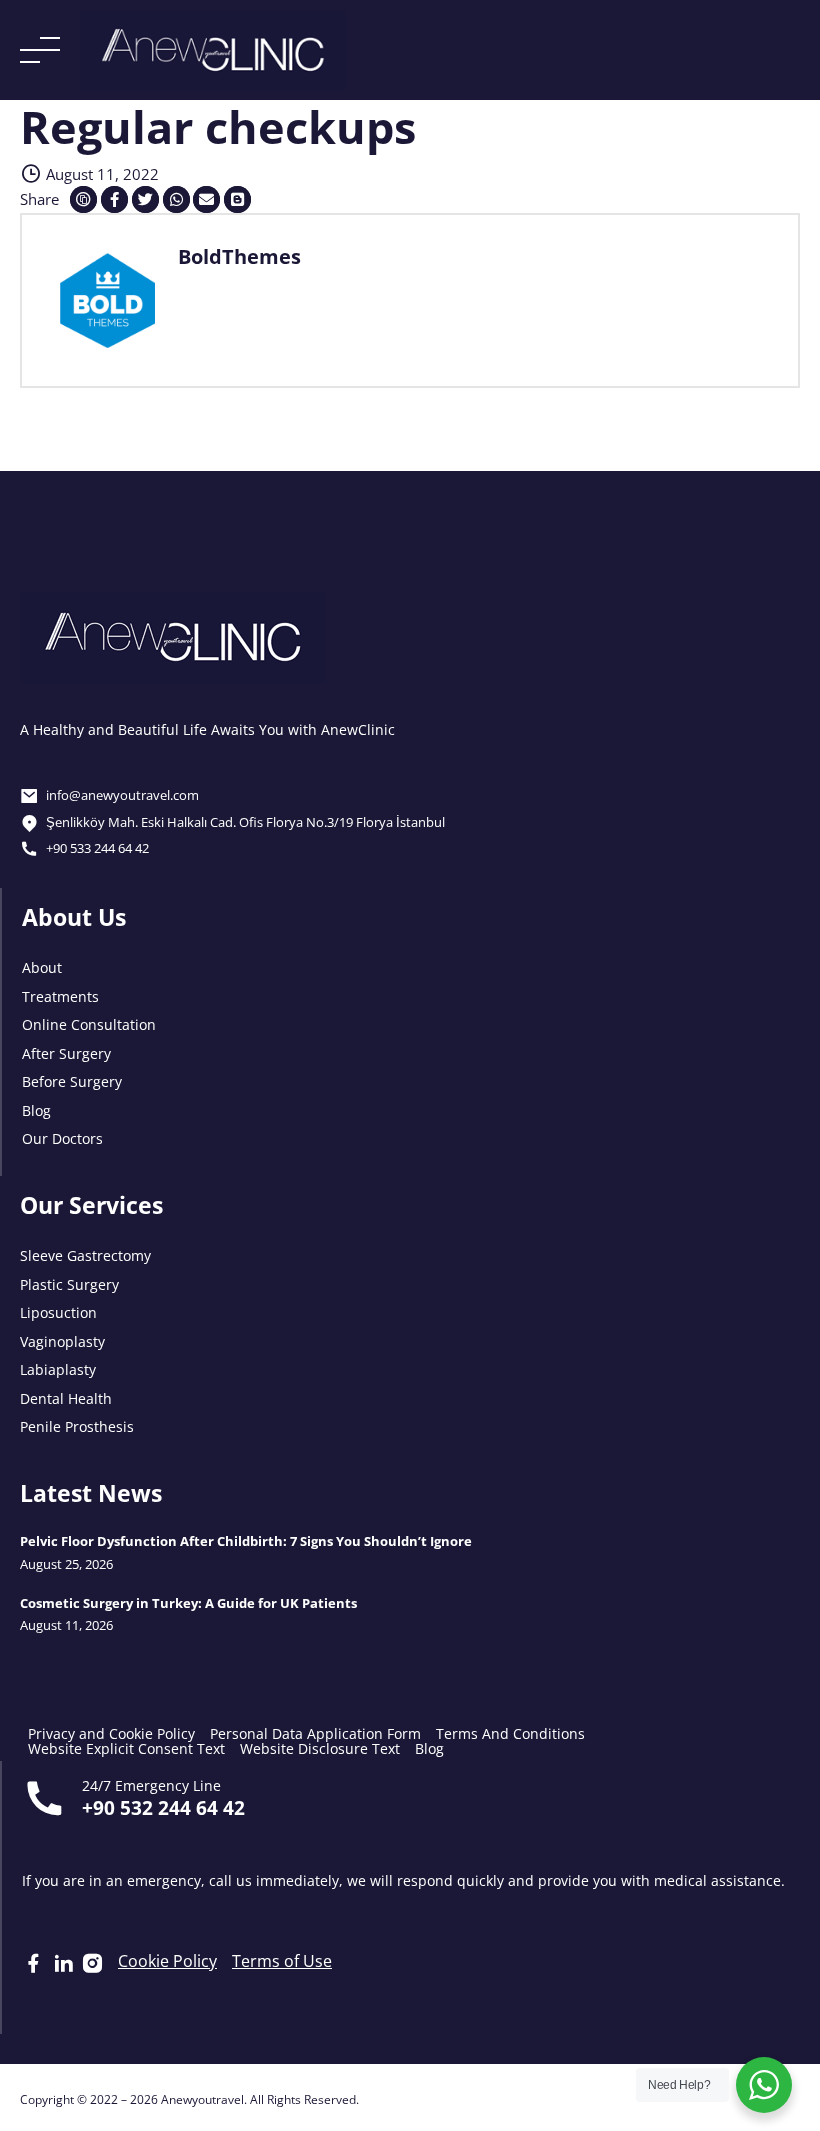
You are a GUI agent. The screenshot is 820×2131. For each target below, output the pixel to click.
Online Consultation (89, 1023)
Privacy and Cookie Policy (111, 1732)
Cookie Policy (167, 1960)
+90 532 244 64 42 (163, 1806)
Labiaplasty (58, 1368)
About (42, 966)
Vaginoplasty (62, 1340)
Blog (36, 1109)
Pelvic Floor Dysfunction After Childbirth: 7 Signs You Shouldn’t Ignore (246, 1541)
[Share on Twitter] (145, 199)
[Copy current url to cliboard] (83, 199)
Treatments (60, 995)
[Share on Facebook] (114, 199)
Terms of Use (282, 1960)
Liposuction (58, 1311)
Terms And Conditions (510, 1732)
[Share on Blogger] (237, 199)
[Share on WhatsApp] (176, 199)
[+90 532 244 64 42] (44, 1798)
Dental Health (66, 1397)
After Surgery (66, 1052)
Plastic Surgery (69, 1283)
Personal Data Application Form (315, 1732)
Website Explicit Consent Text (126, 1747)
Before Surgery (72, 1080)
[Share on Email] (206, 199)
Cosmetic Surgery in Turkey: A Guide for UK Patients (188, 1602)
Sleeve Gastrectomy (85, 1254)
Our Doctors (62, 1137)
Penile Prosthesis (77, 1425)
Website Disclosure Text (320, 1747)
